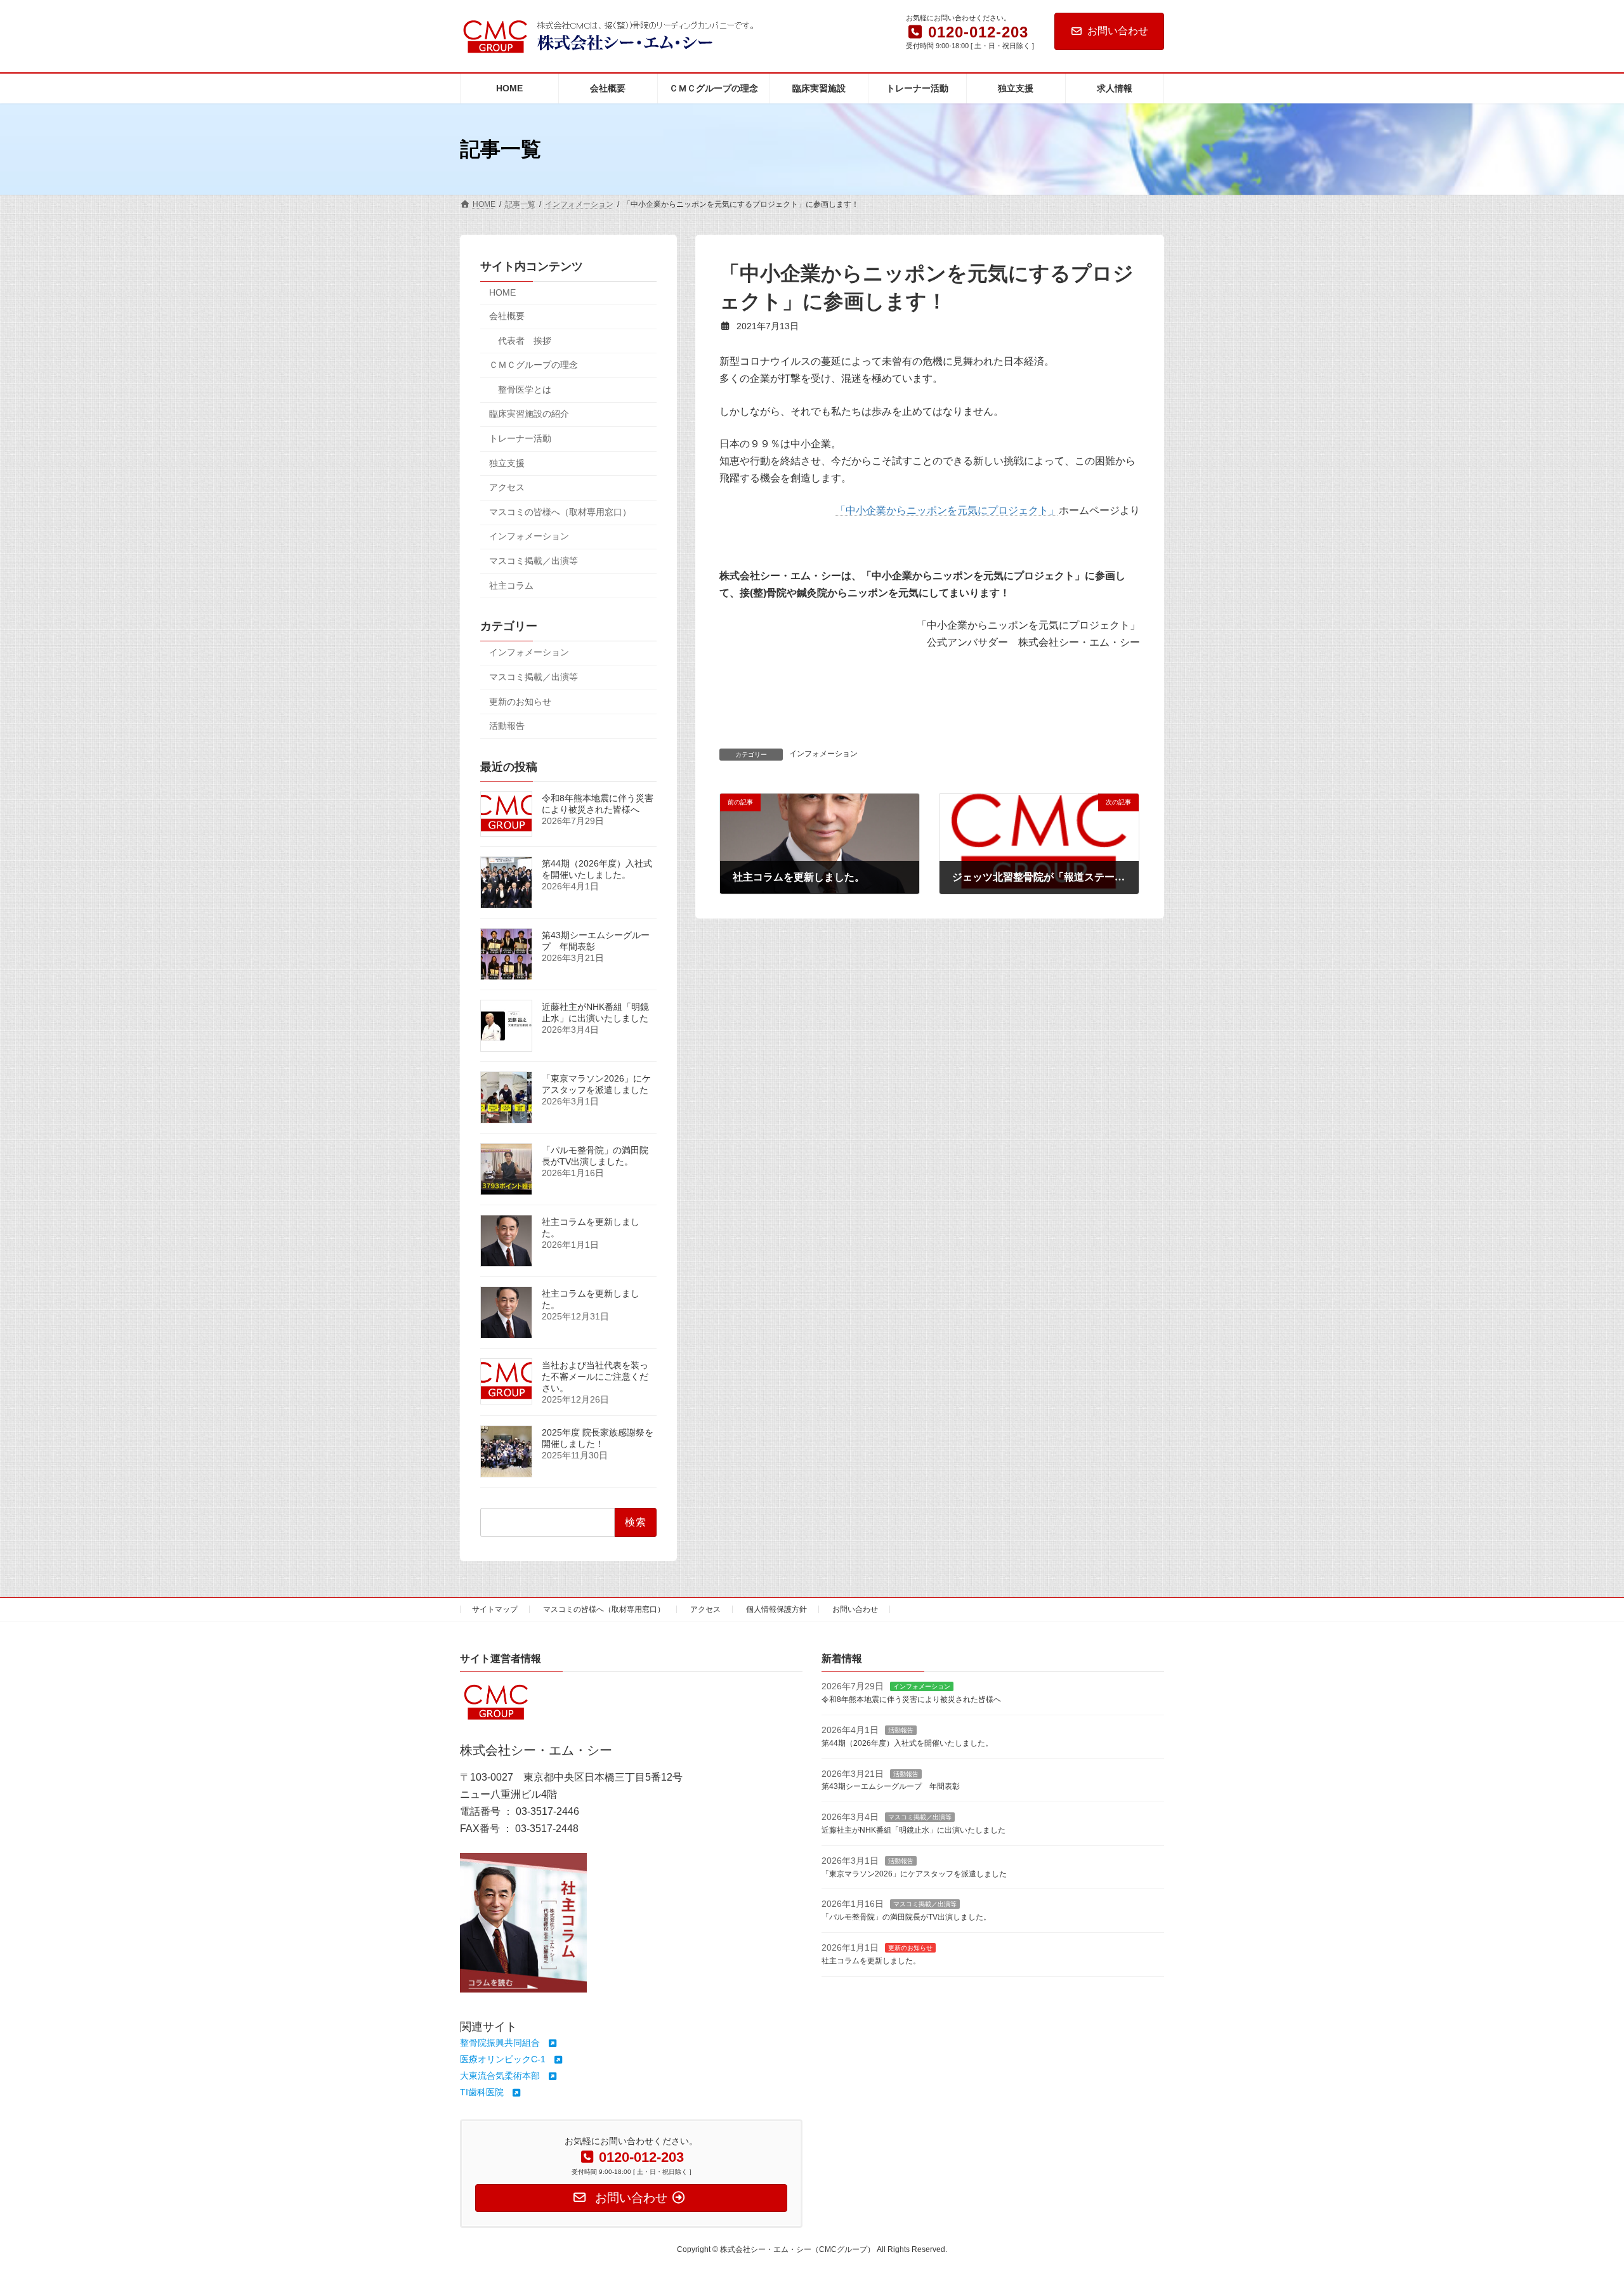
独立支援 (507, 463)
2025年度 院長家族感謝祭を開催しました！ (598, 1439)
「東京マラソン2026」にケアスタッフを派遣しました (596, 1085)
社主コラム (511, 586)
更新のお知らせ (520, 702)
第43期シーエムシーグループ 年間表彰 (891, 1786)
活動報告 (507, 726)
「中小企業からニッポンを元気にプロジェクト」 (947, 510)
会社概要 (507, 316)
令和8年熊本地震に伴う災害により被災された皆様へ (598, 804)
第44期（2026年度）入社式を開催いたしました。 (597, 870)
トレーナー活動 (520, 438)
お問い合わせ (1118, 31)
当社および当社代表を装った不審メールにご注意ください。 (595, 1377)
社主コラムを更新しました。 (871, 1960)
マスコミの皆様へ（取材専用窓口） (560, 512)
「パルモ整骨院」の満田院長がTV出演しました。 (595, 1156)
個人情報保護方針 (776, 1609)
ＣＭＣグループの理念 (534, 365)
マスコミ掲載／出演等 (534, 561)
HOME (502, 293)
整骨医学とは (525, 389)
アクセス (507, 487)
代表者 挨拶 (525, 341)
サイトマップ (495, 1609)
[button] (509, 2043)
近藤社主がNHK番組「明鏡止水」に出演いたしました (595, 1013)
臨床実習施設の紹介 (529, 414)
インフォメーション (823, 754)
